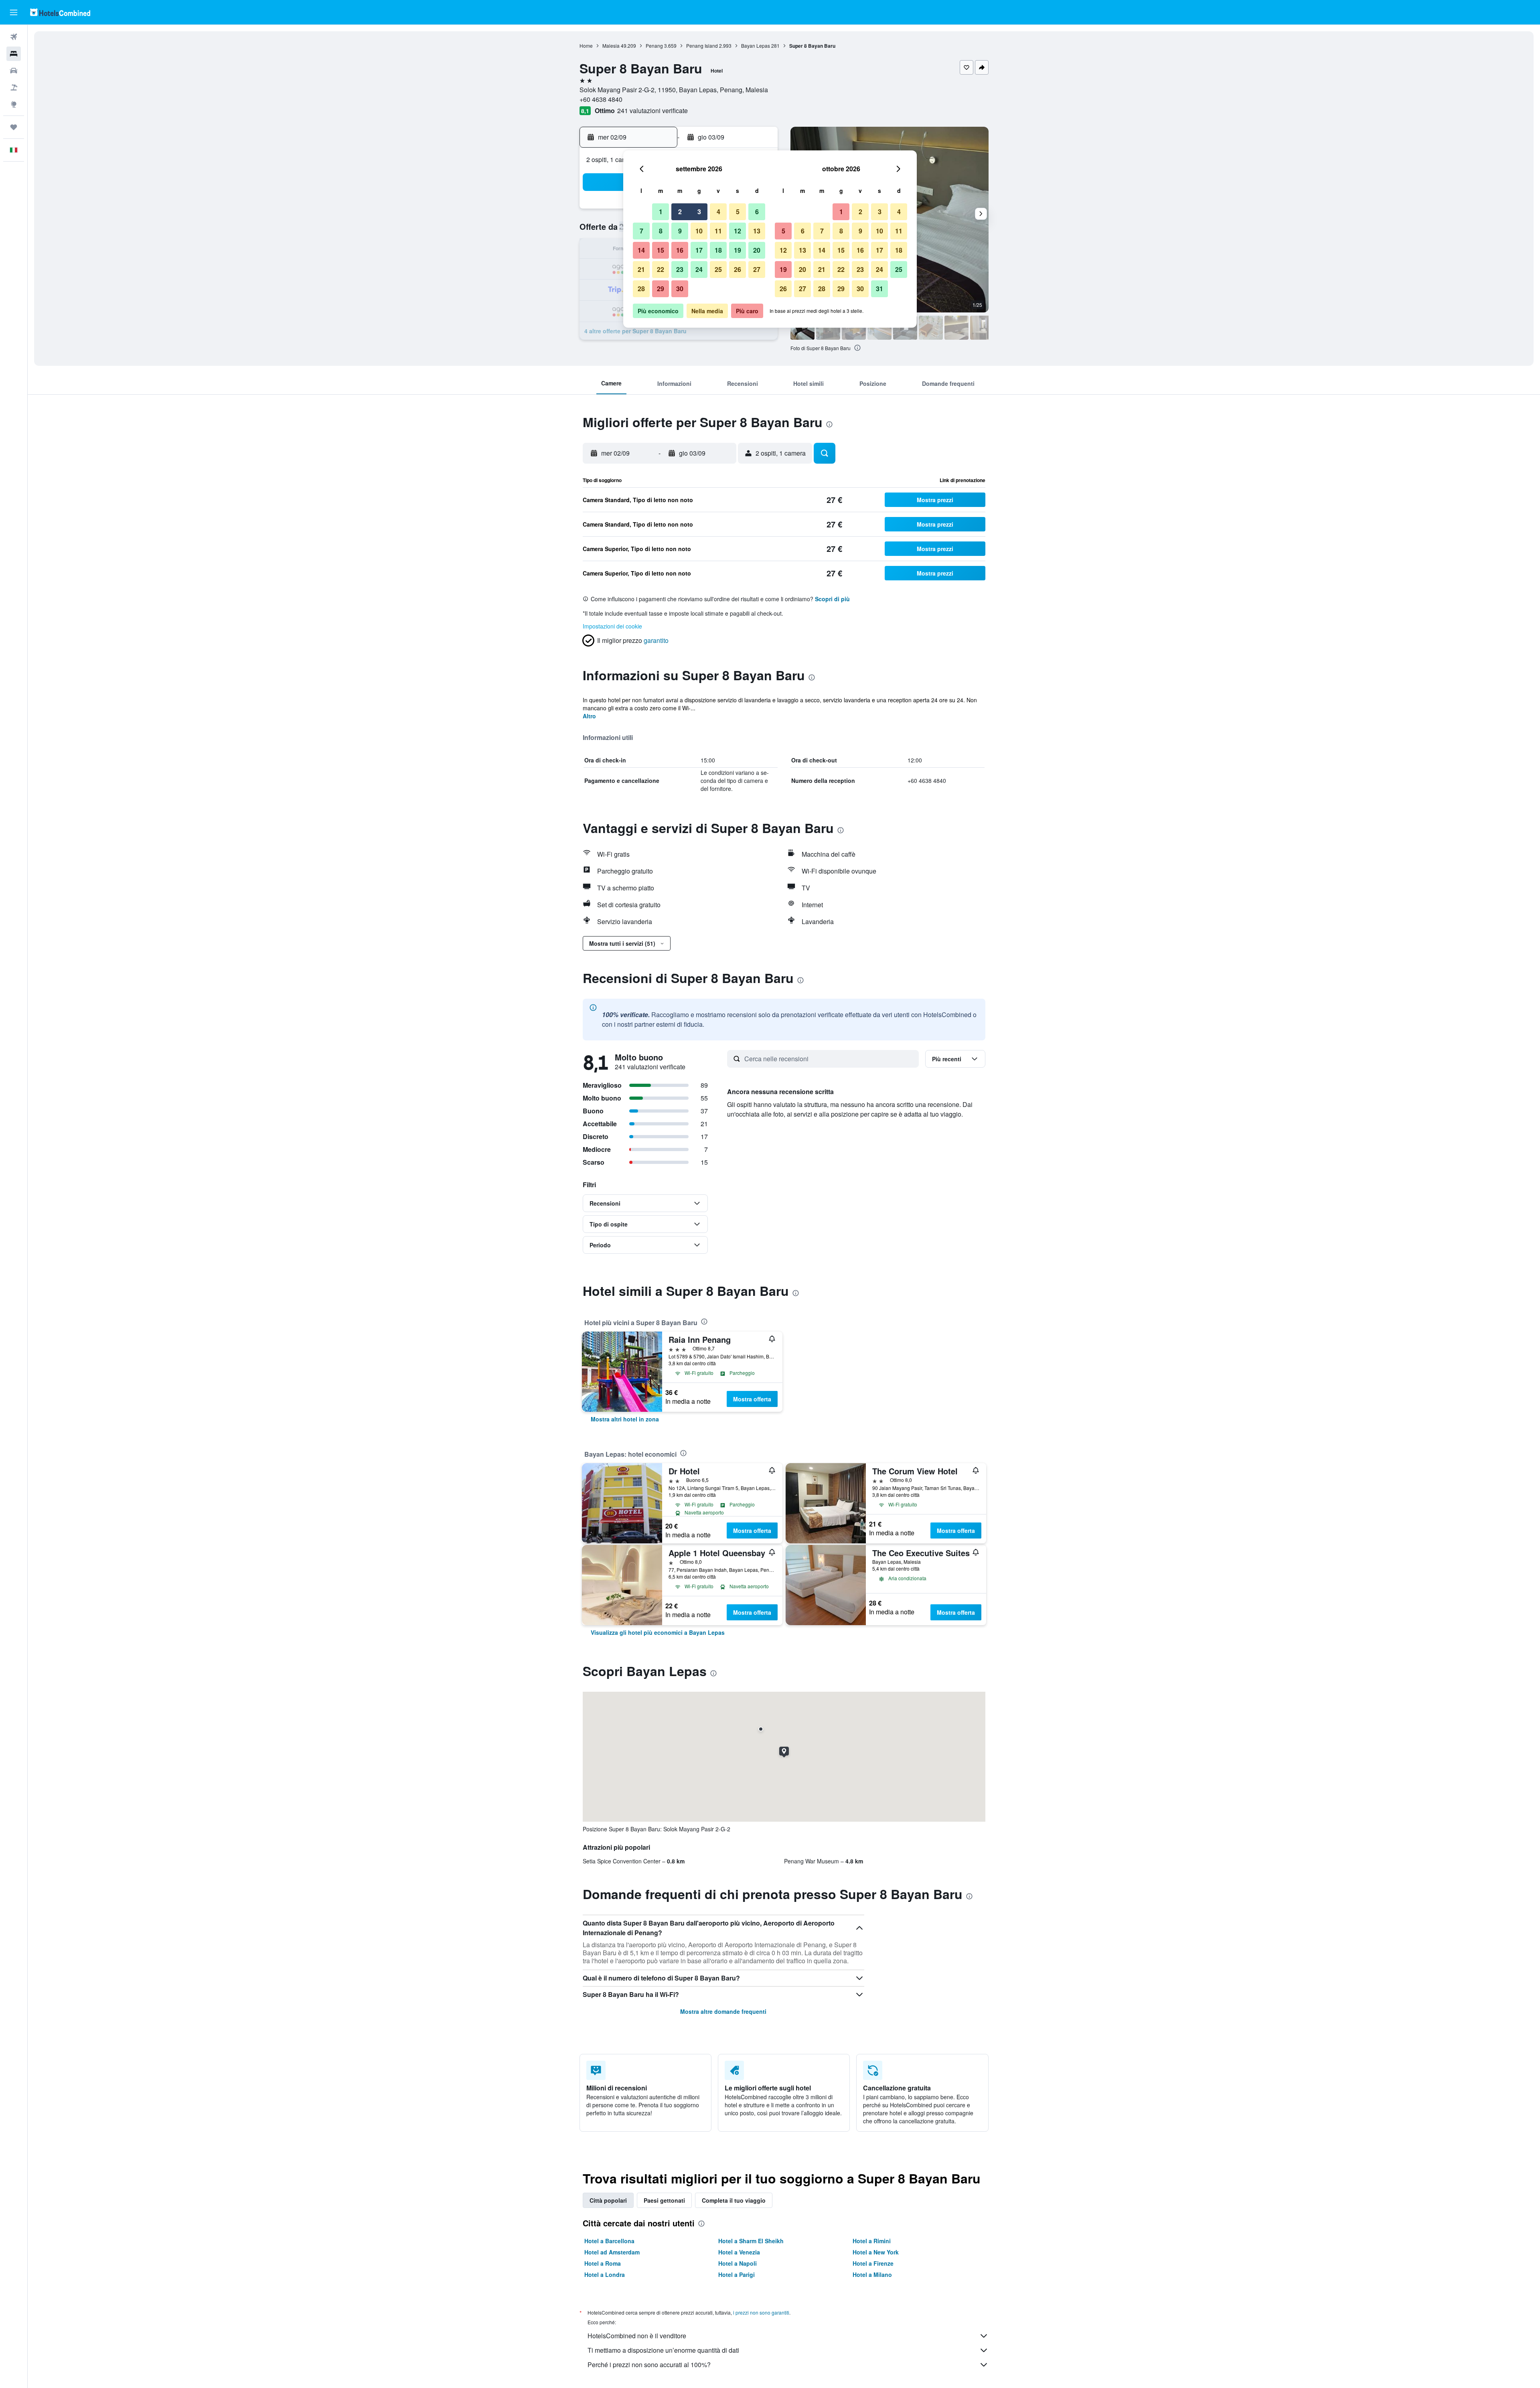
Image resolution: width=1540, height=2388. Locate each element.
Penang (654, 46)
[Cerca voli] (14, 37)
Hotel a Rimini (872, 2241)
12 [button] (738, 231)
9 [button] (680, 231)
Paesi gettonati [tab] (664, 2200)
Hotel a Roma (603, 2263)
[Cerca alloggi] (14, 54)
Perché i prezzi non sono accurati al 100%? (649, 2365)
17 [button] (699, 250)
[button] (14, 12)
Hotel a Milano (872, 2274)
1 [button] (661, 212)
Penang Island (702, 46)
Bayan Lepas (756, 46)
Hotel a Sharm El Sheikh (751, 2241)
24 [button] (699, 269)
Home (586, 46)
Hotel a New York (876, 2252)
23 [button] (680, 269)
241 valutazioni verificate (652, 110)
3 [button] (699, 212)
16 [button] (680, 250)
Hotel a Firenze (873, 2263)
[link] (625, 1419)
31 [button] (879, 289)
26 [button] (738, 269)
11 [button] (718, 231)
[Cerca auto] (14, 71)
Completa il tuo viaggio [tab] (734, 2200)
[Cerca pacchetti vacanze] (14, 87)
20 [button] (757, 250)
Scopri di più (832, 599)
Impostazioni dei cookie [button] (612, 626)
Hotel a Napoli (738, 2263)
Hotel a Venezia (739, 2252)
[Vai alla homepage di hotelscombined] (60, 12)
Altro (589, 716)
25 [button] (718, 269)
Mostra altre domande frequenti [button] (723, 2011)
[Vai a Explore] (14, 104)
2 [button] (680, 212)
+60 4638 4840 (601, 99)
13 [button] (757, 231)
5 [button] (738, 212)
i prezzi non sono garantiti (761, 2312)
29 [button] (661, 289)
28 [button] (641, 289)
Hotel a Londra (605, 2274)
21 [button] (641, 269)
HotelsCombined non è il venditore (637, 2336)
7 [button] (641, 231)
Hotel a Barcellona (609, 2241)
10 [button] (699, 231)
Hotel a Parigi (737, 2274)
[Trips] (14, 127)
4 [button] (718, 212)
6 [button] (757, 212)
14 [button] (641, 250)
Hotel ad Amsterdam (612, 2252)
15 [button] (661, 250)
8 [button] (661, 231)
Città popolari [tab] (608, 2200)
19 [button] (738, 250)
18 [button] (718, 250)
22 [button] (661, 269)
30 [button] (680, 289)
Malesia (611, 46)
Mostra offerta (752, 1399)
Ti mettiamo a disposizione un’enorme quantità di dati (663, 2350)
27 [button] (757, 269)
